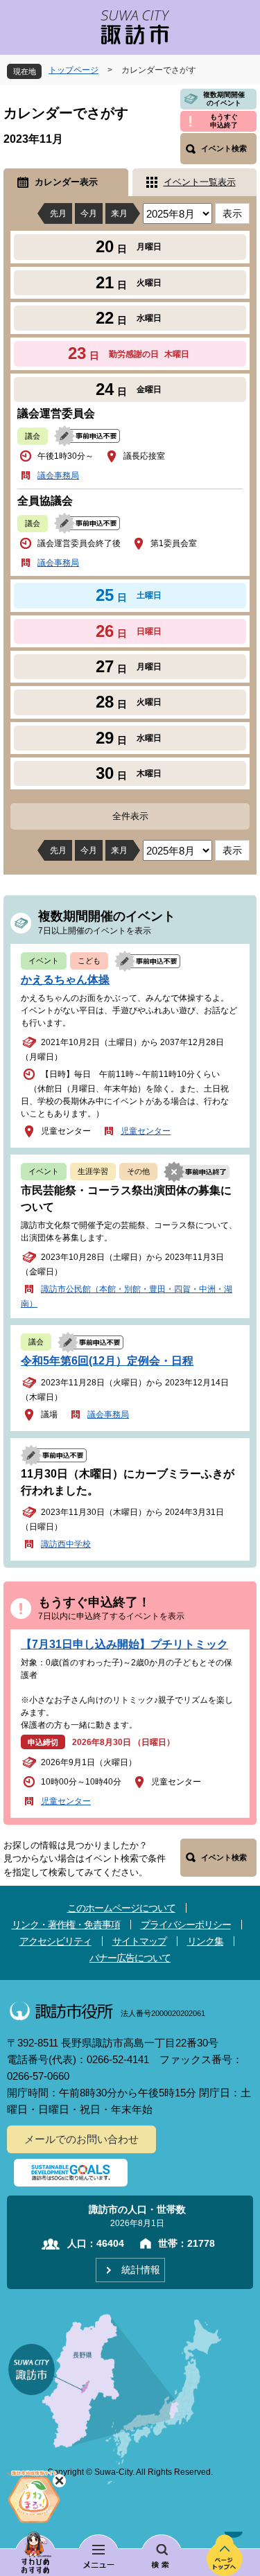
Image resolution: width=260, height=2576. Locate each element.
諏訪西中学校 (66, 1544)
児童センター (146, 1131)
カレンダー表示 (66, 182)
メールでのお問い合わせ (81, 2139)
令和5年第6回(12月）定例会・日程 (107, 1361)
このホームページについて (121, 1908)
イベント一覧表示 (200, 182)
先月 (58, 213)
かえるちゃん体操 (65, 980)
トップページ (73, 70)
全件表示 (130, 816)
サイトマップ (139, 1941)
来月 (119, 213)
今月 (89, 213)
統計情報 (141, 2270)
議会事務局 (58, 475)
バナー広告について (130, 1958)
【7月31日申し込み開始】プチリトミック (124, 1644)
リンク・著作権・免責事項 (66, 1925)
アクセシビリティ (55, 1941)
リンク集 (205, 1941)
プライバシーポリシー (186, 1925)
